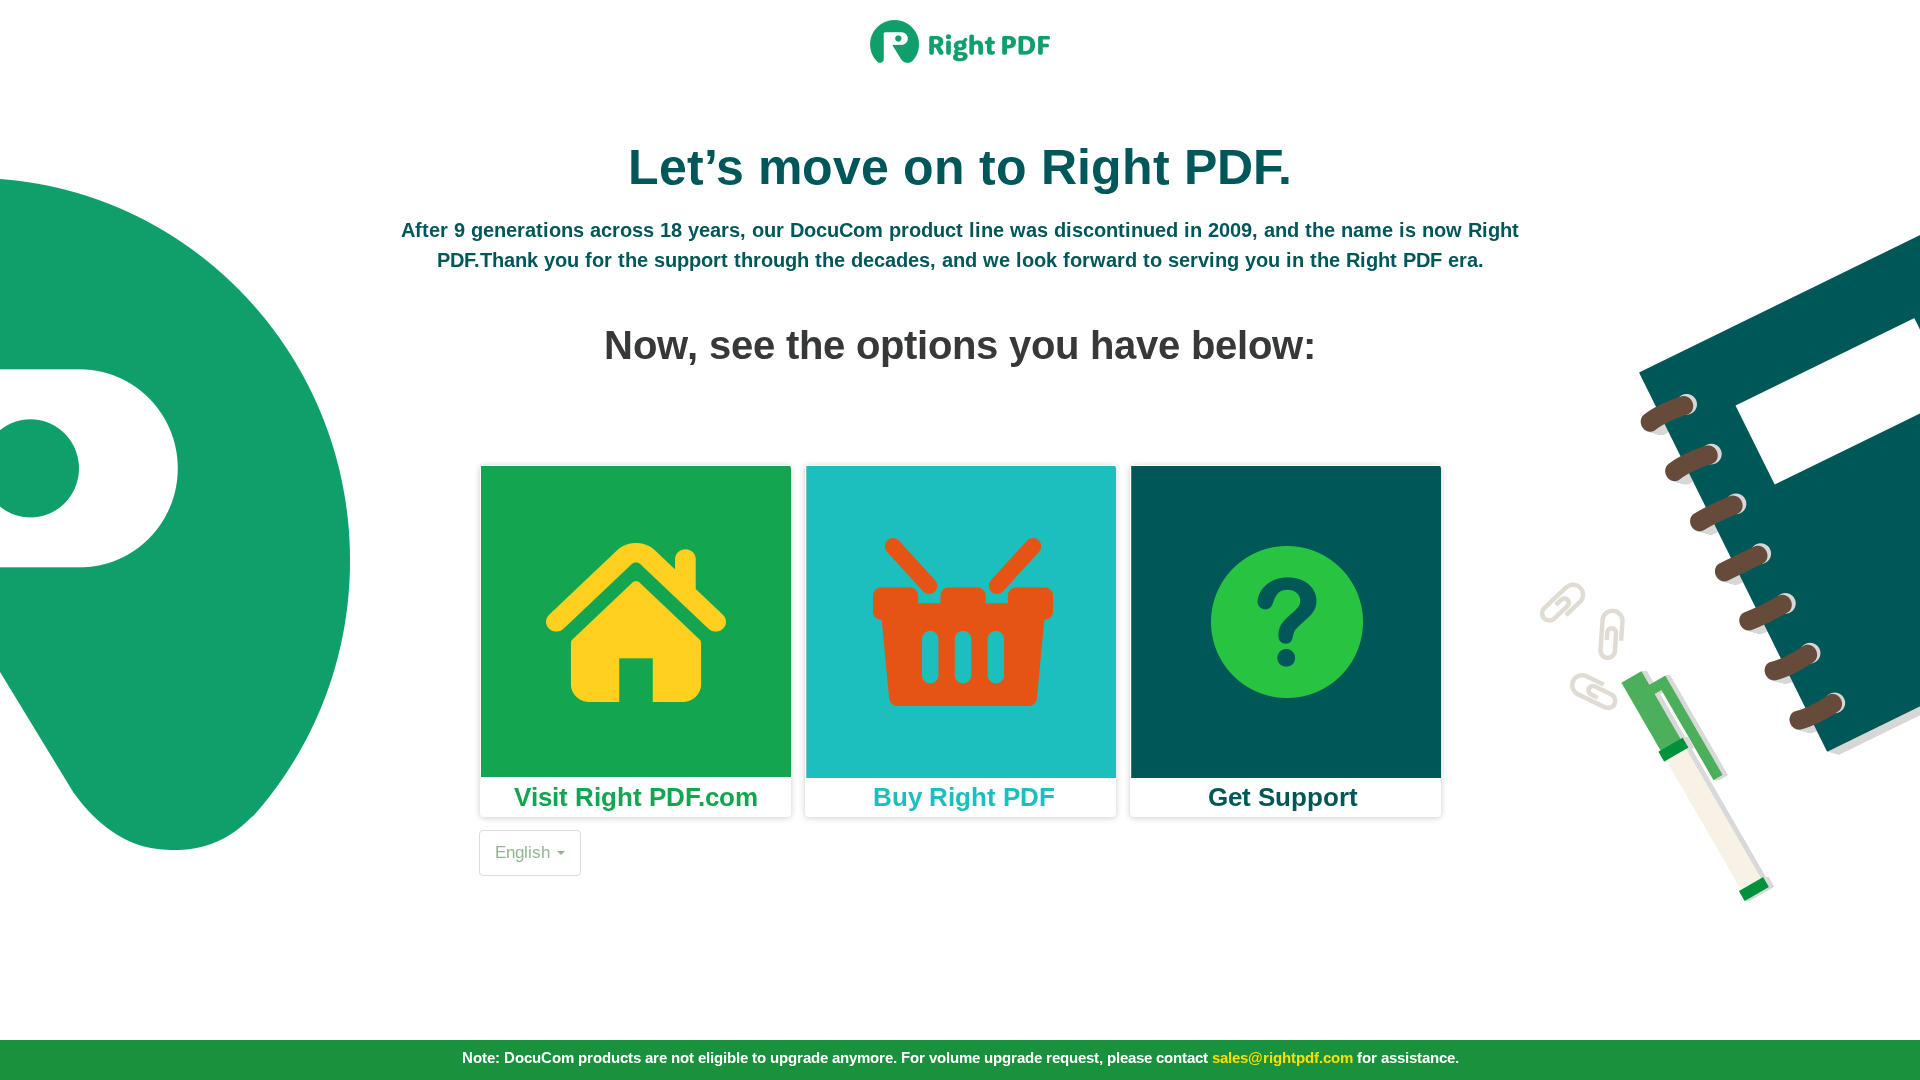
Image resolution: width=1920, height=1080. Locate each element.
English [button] (525, 852)
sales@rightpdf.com (1282, 1057)
